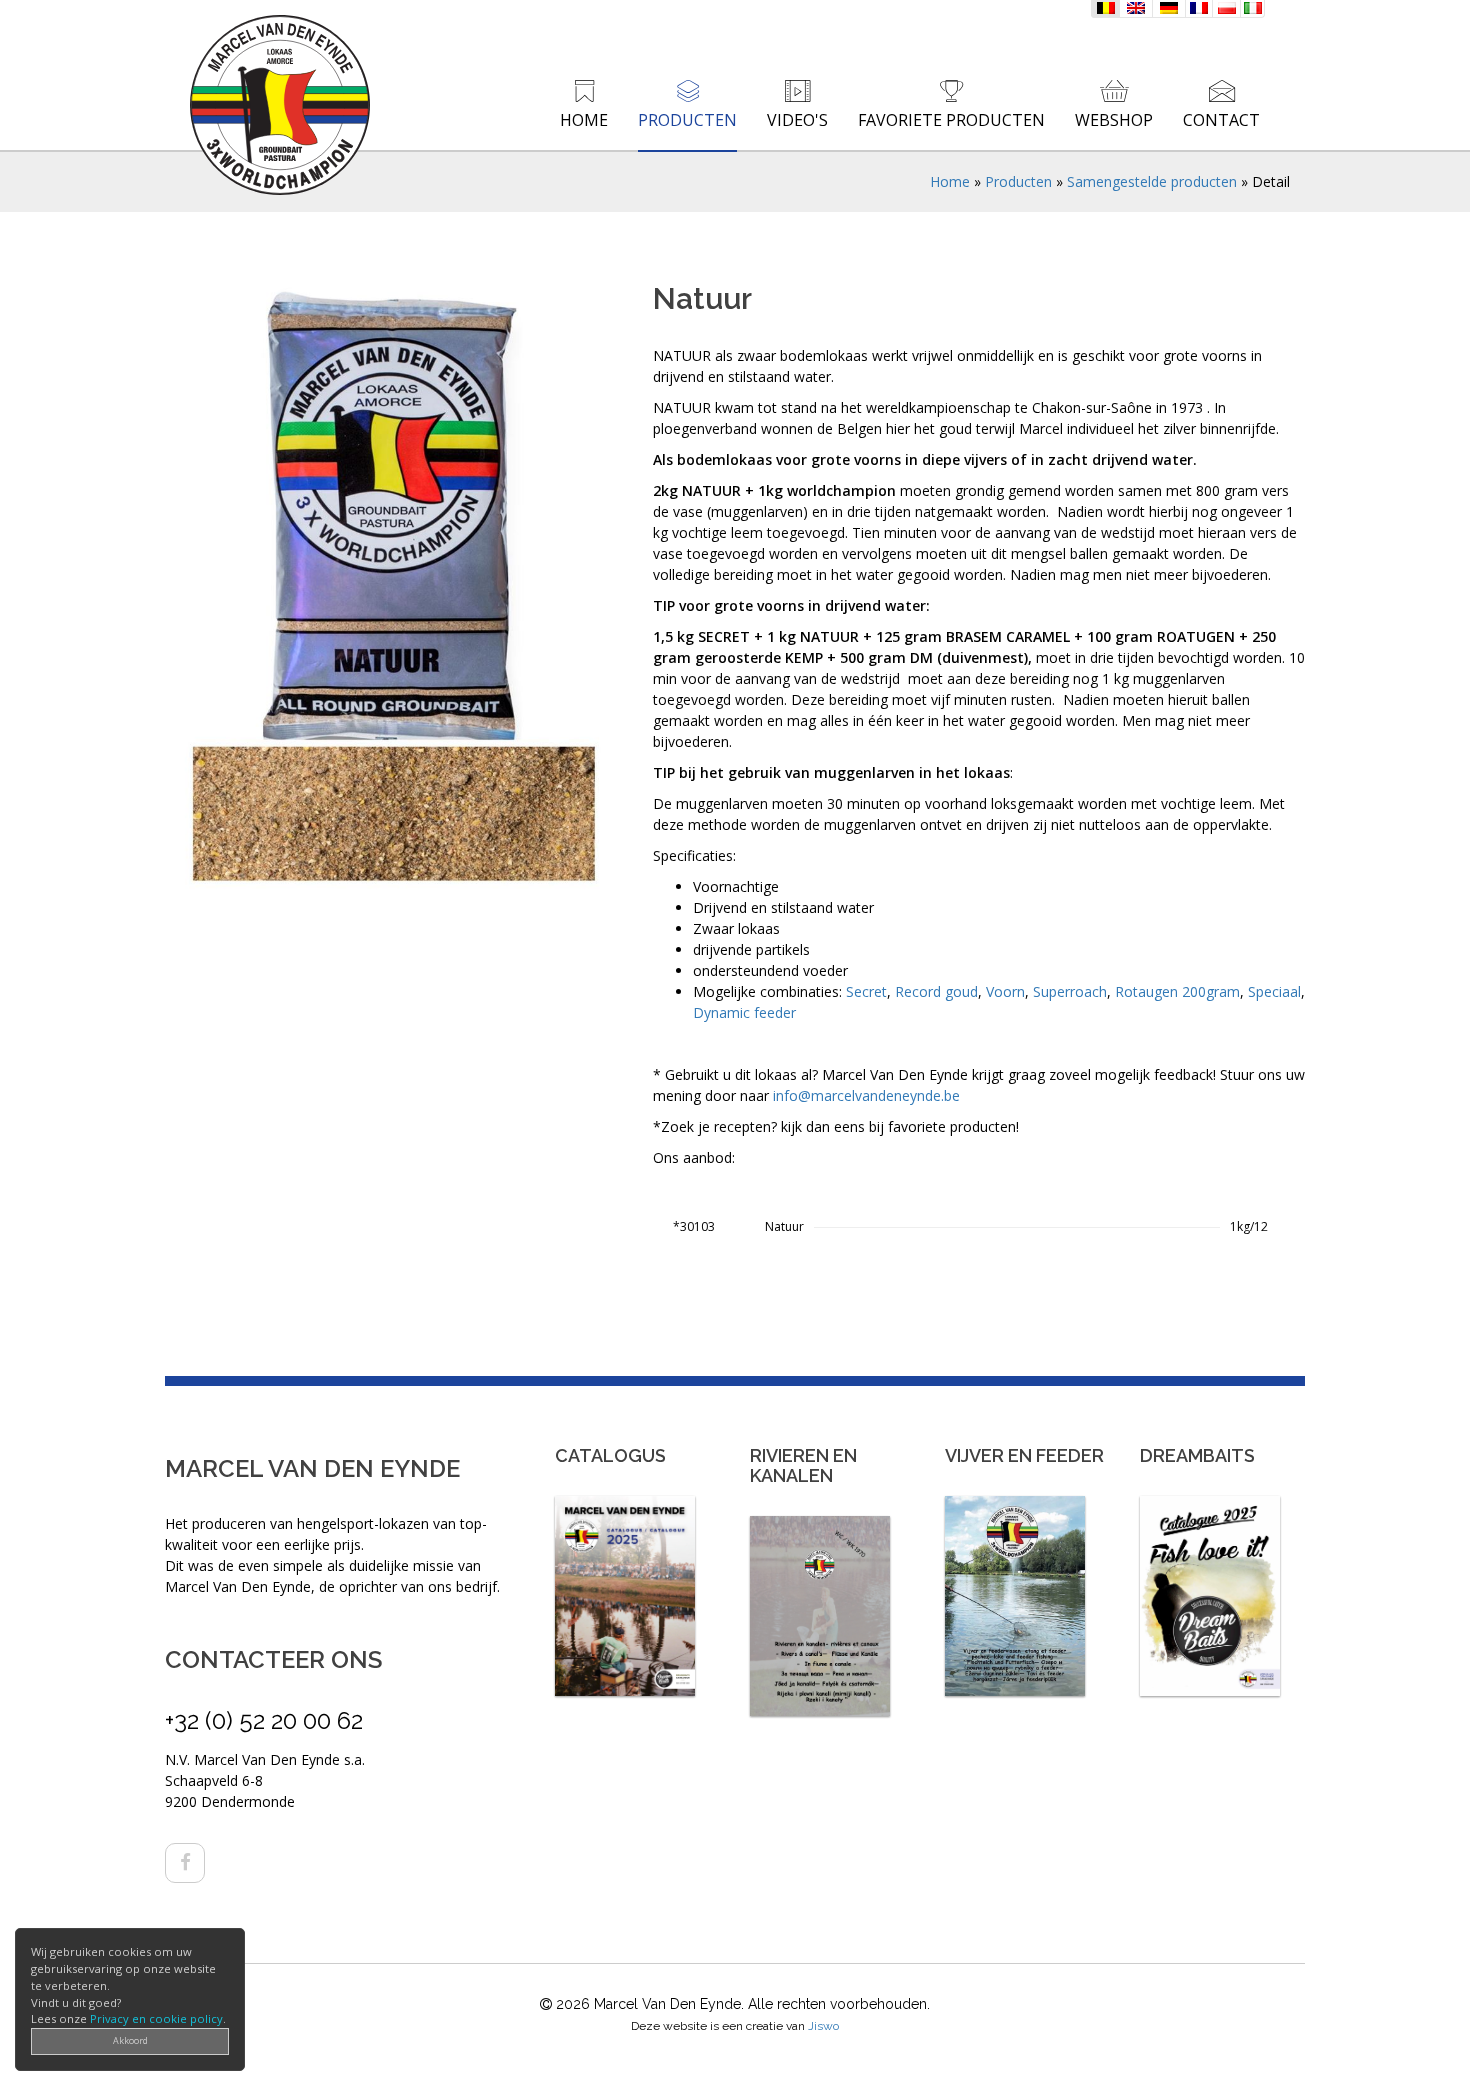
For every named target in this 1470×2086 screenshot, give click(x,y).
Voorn (1005, 991)
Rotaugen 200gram (1177, 991)
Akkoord (130, 2040)
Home (584, 120)
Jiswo (823, 2026)
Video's (797, 120)
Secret (866, 991)
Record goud (936, 991)
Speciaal (1274, 991)
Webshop (1114, 120)
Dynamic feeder (744, 1012)
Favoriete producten (951, 120)
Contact (1221, 120)
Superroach (1070, 991)
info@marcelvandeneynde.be (866, 1095)
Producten (687, 120)
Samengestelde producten (1152, 181)
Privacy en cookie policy (156, 2018)
